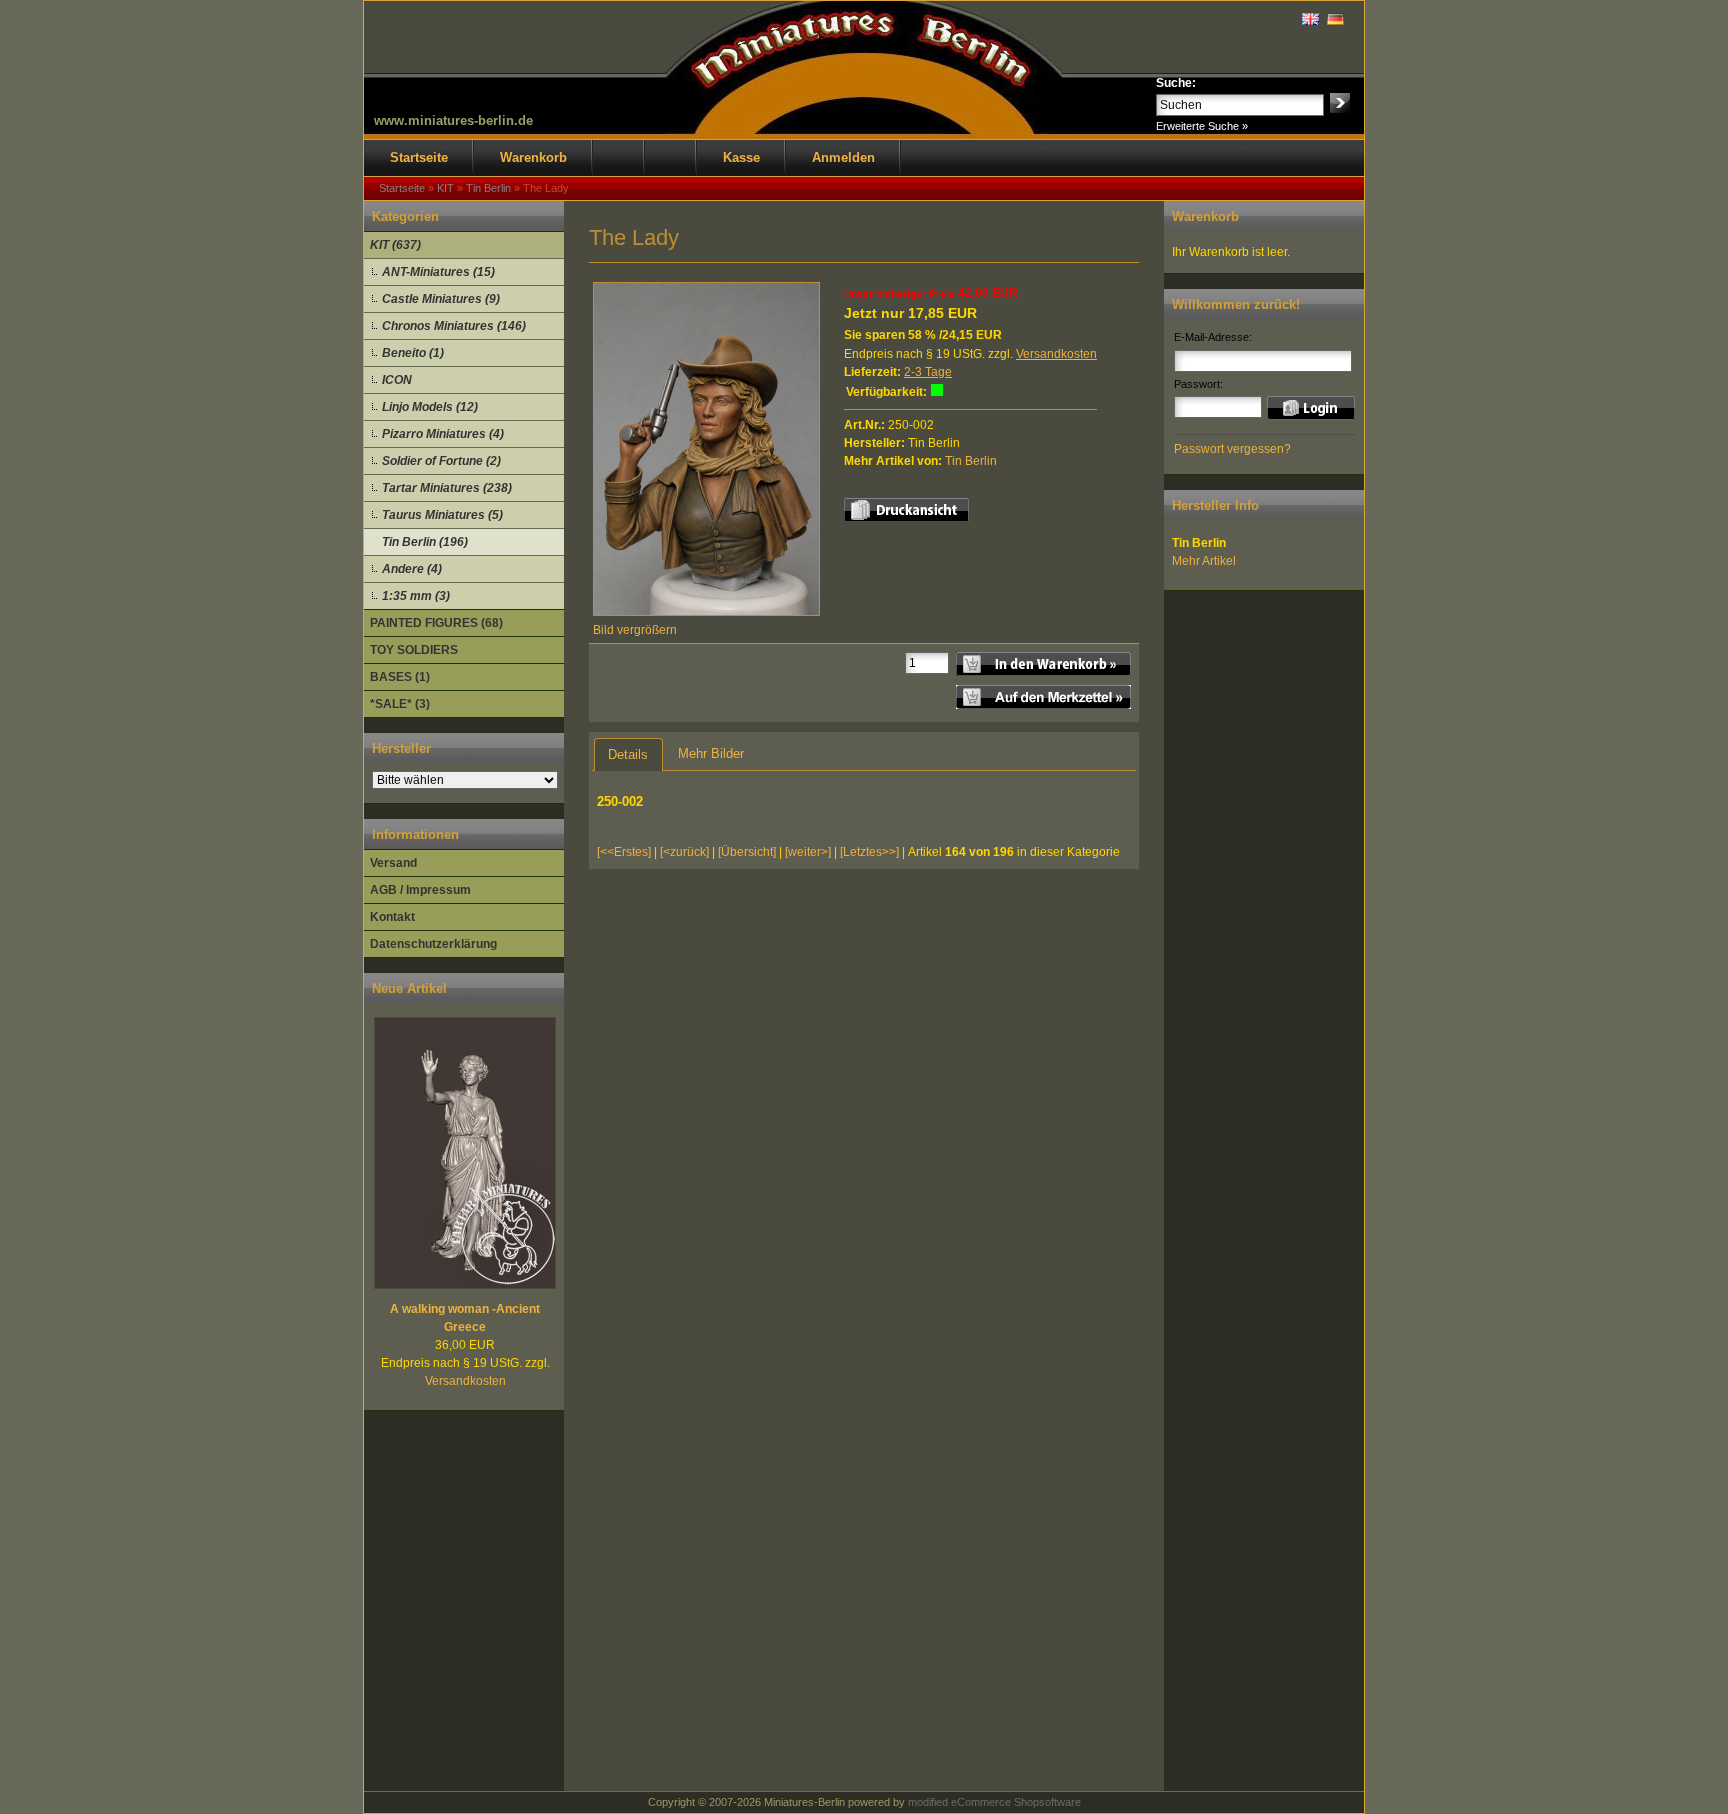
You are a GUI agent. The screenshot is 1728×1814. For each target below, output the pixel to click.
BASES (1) (400, 677)
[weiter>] (808, 852)
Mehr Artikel (1204, 561)
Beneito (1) (413, 353)
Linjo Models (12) (430, 407)
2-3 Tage (928, 372)
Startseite (419, 157)
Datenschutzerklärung (433, 944)
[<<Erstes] (624, 852)
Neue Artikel (409, 988)
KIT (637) (395, 245)
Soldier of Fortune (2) (441, 461)
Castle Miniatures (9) (441, 299)
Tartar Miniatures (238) (447, 488)
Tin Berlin (971, 461)
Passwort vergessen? (1232, 449)
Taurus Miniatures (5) (442, 515)
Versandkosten (465, 1381)
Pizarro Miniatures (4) (443, 434)
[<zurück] (684, 852)
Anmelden (843, 157)
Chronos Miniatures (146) (454, 326)
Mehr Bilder (711, 753)
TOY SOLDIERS (414, 650)
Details (628, 754)
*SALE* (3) (400, 704)
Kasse (741, 157)
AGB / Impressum (420, 890)
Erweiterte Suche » (1202, 126)
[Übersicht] (747, 852)
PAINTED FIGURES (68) (436, 623)
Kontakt (392, 917)
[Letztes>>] (869, 852)
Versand (393, 863)
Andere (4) (412, 569)
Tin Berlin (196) (425, 542)
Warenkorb (533, 157)
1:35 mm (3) (416, 596)
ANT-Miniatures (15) (438, 272)
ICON (397, 380)
